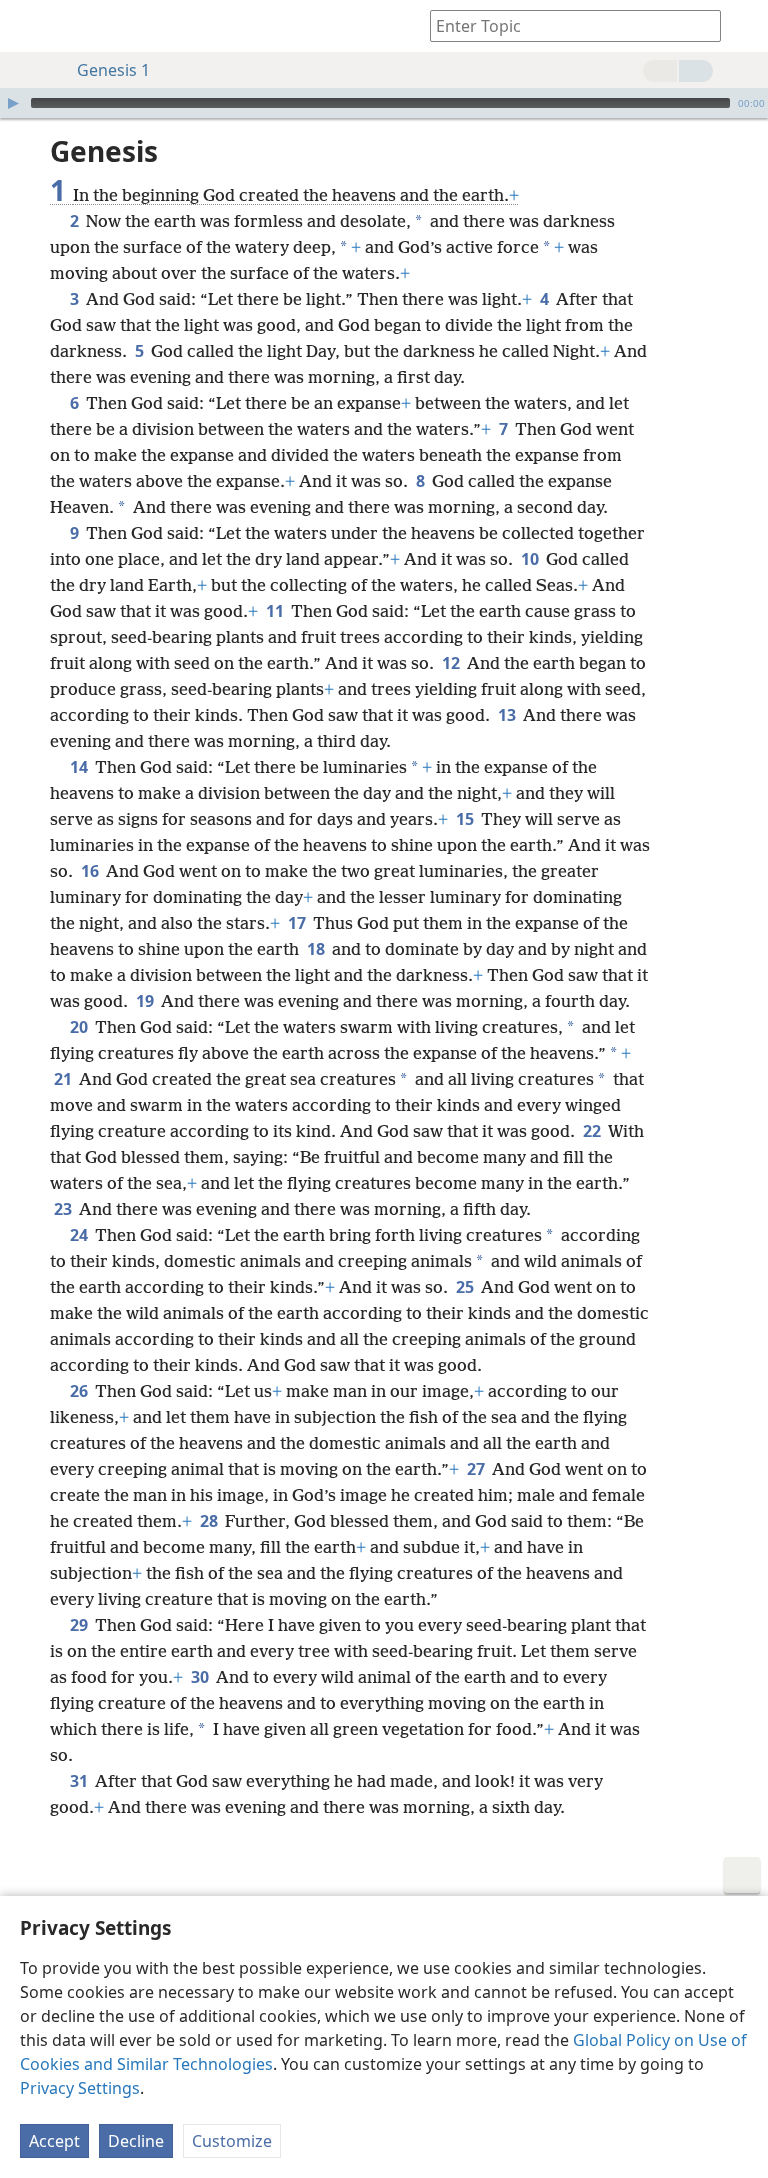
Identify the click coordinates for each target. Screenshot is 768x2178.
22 (593, 1131)
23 (64, 1209)
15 (466, 819)
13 (508, 715)
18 (317, 949)
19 (146, 1001)
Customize (232, 2141)
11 (276, 611)
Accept (54, 2141)
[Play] (13, 103)
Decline (136, 2141)
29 (80, 1625)
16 (91, 871)
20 (80, 1027)
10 (531, 559)
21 (64, 1079)
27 (477, 1469)
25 (466, 1287)
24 (80, 1235)
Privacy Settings (80, 2088)
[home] (30, 26)
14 (80, 767)
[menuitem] (30, 26)
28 (210, 1521)
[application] (384, 103)
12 (452, 663)
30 (201, 1677)
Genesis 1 (113, 70)
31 (80, 1781)
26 (80, 1391)
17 (298, 923)
